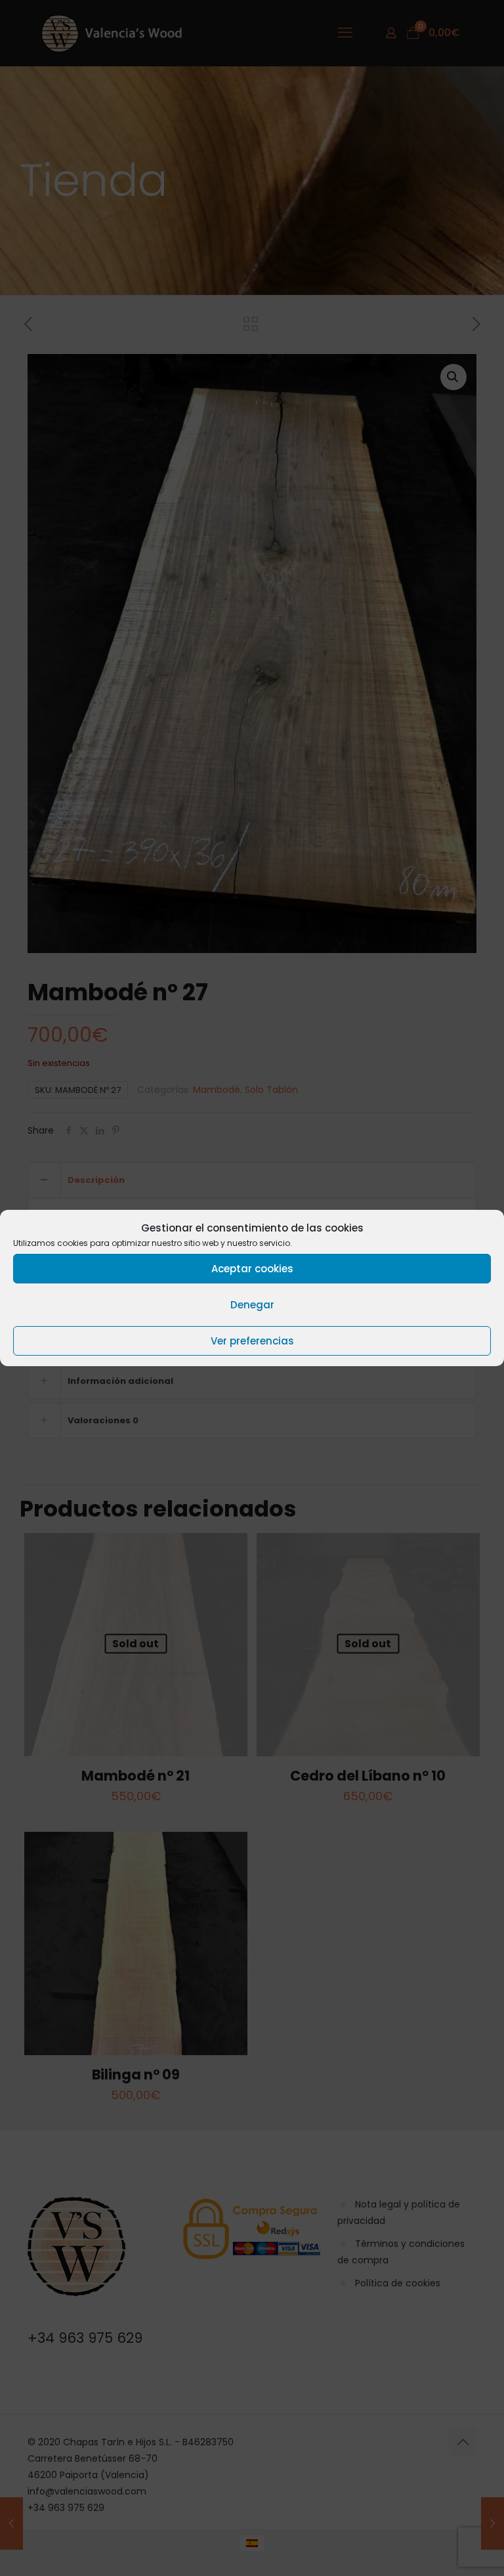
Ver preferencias (252, 1341)
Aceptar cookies (252, 1269)
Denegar (252, 1305)
